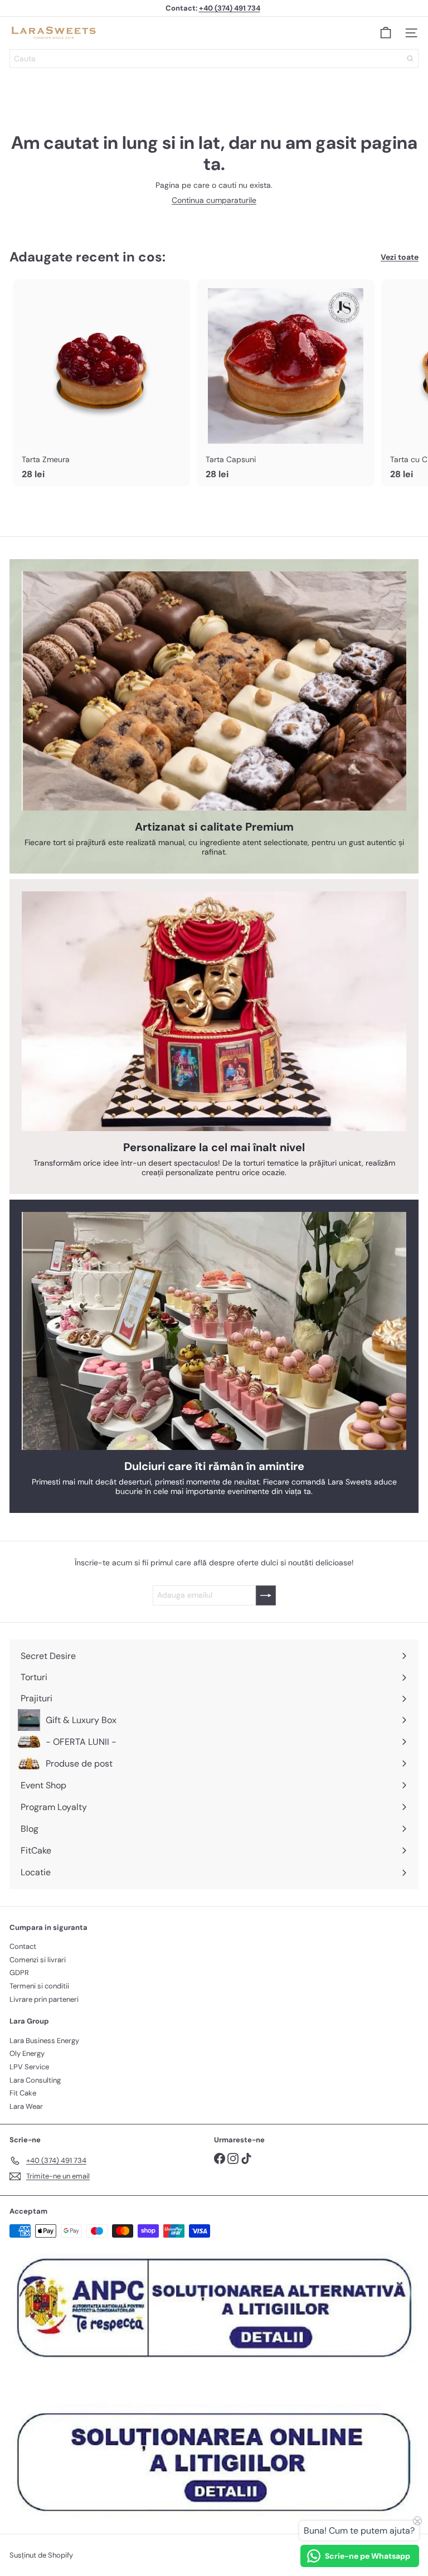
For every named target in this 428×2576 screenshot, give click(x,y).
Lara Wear (26, 2106)
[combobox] (214, 59)
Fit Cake (23, 2093)
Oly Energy (27, 2053)
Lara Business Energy (44, 2041)
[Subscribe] (266, 1595)
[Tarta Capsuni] (285, 383)
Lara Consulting (35, 2080)
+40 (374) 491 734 (230, 8)
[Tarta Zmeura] (101, 383)
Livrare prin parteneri (44, 1999)
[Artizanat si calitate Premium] (214, 691)
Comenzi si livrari (38, 1960)
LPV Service (29, 2067)
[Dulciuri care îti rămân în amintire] (214, 1331)
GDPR (19, 1973)
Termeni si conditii (39, 1986)
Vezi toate (400, 257)
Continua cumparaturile (214, 200)
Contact (23, 1946)
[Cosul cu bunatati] (386, 33)
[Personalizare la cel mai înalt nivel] (214, 1011)
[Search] (410, 59)
